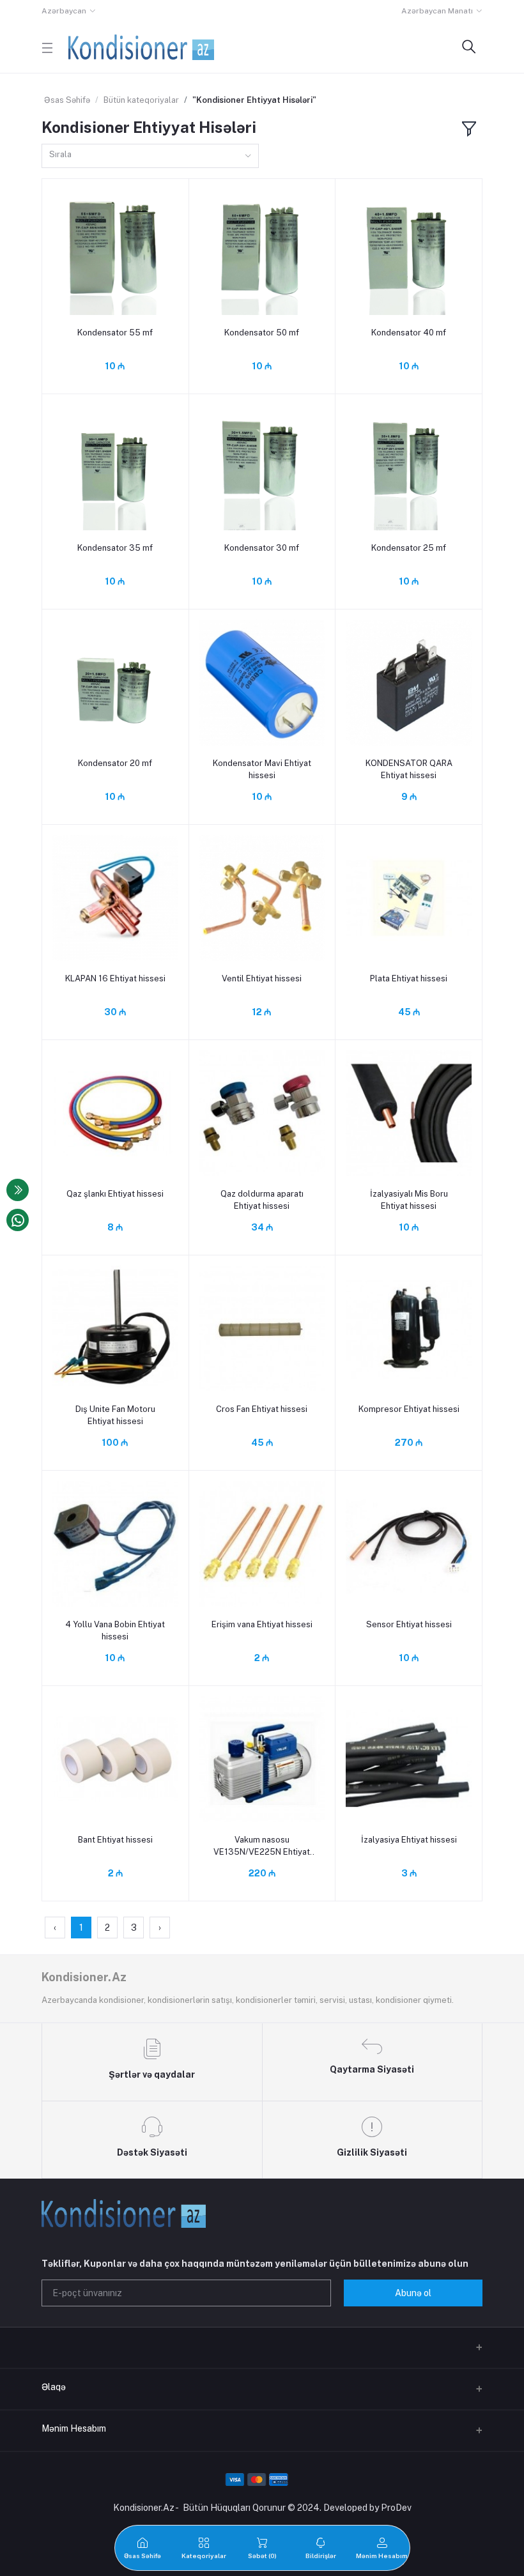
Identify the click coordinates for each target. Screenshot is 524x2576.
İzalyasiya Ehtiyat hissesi (409, 1840)
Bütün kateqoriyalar (141, 100)
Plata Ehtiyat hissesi (409, 978)
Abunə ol (413, 2293)
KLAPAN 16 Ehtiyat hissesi (115, 978)
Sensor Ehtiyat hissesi (409, 1624)
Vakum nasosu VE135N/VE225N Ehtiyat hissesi (262, 1846)
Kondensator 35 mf (115, 548)
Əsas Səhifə (67, 100)
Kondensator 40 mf (409, 333)
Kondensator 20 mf (115, 763)
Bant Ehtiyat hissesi (115, 1840)
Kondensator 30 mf (262, 548)
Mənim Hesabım (74, 2428)
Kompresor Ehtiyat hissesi (409, 1409)
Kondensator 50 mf (262, 333)
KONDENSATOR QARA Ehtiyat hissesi (409, 769)
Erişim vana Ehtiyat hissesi (262, 1624)
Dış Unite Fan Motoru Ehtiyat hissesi (115, 1415)
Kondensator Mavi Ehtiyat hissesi (262, 769)
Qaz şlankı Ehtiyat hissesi (115, 1194)
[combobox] (150, 156)
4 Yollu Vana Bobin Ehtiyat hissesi (115, 1630)
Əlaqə (54, 2387)
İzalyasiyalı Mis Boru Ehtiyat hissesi (409, 1200)
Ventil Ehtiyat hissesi (262, 978)
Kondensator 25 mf (409, 548)
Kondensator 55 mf (115, 333)
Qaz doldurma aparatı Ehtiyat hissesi (262, 1200)
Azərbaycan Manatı (437, 11)
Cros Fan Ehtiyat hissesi (262, 1409)
